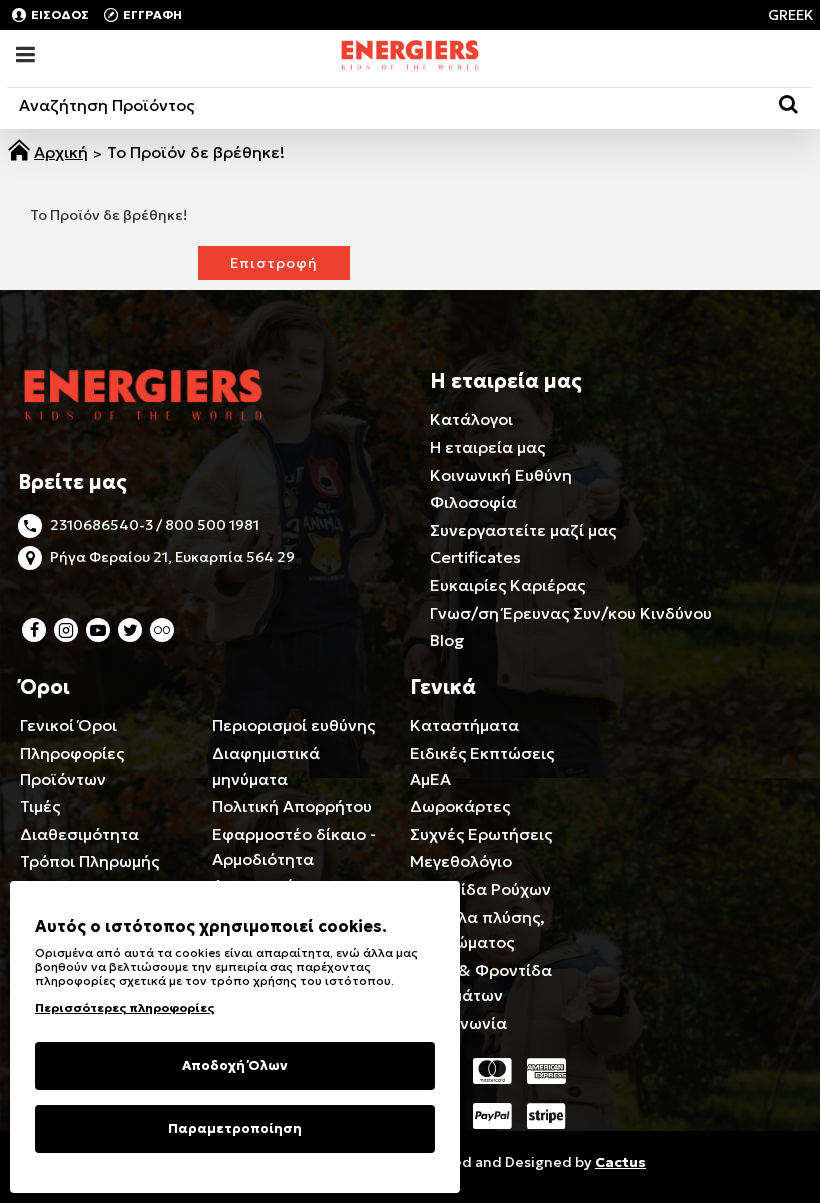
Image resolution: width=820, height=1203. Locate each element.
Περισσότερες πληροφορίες (124, 1007)
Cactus (620, 1162)
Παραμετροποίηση (235, 1128)
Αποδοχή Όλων (235, 1065)
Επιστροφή (274, 263)
